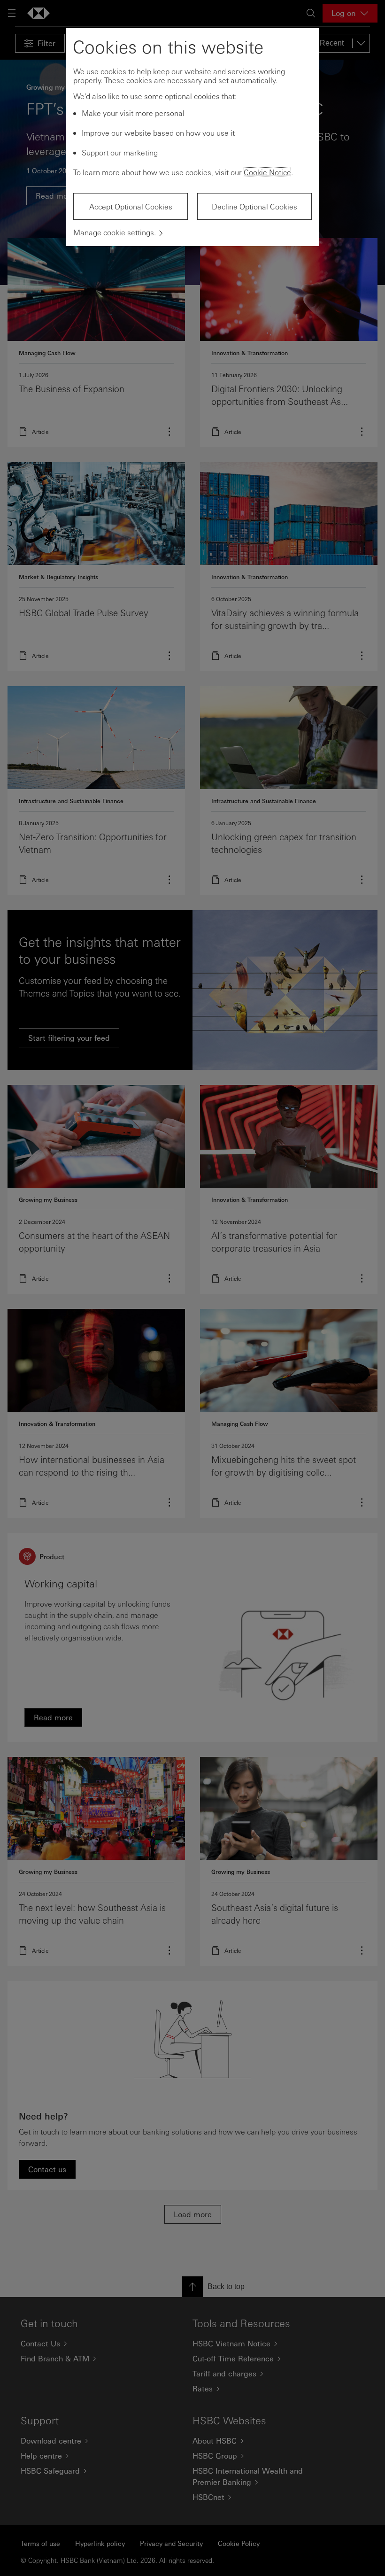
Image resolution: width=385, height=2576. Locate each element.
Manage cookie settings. (115, 232)
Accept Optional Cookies (131, 206)
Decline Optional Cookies (254, 206)
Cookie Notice (267, 172)
